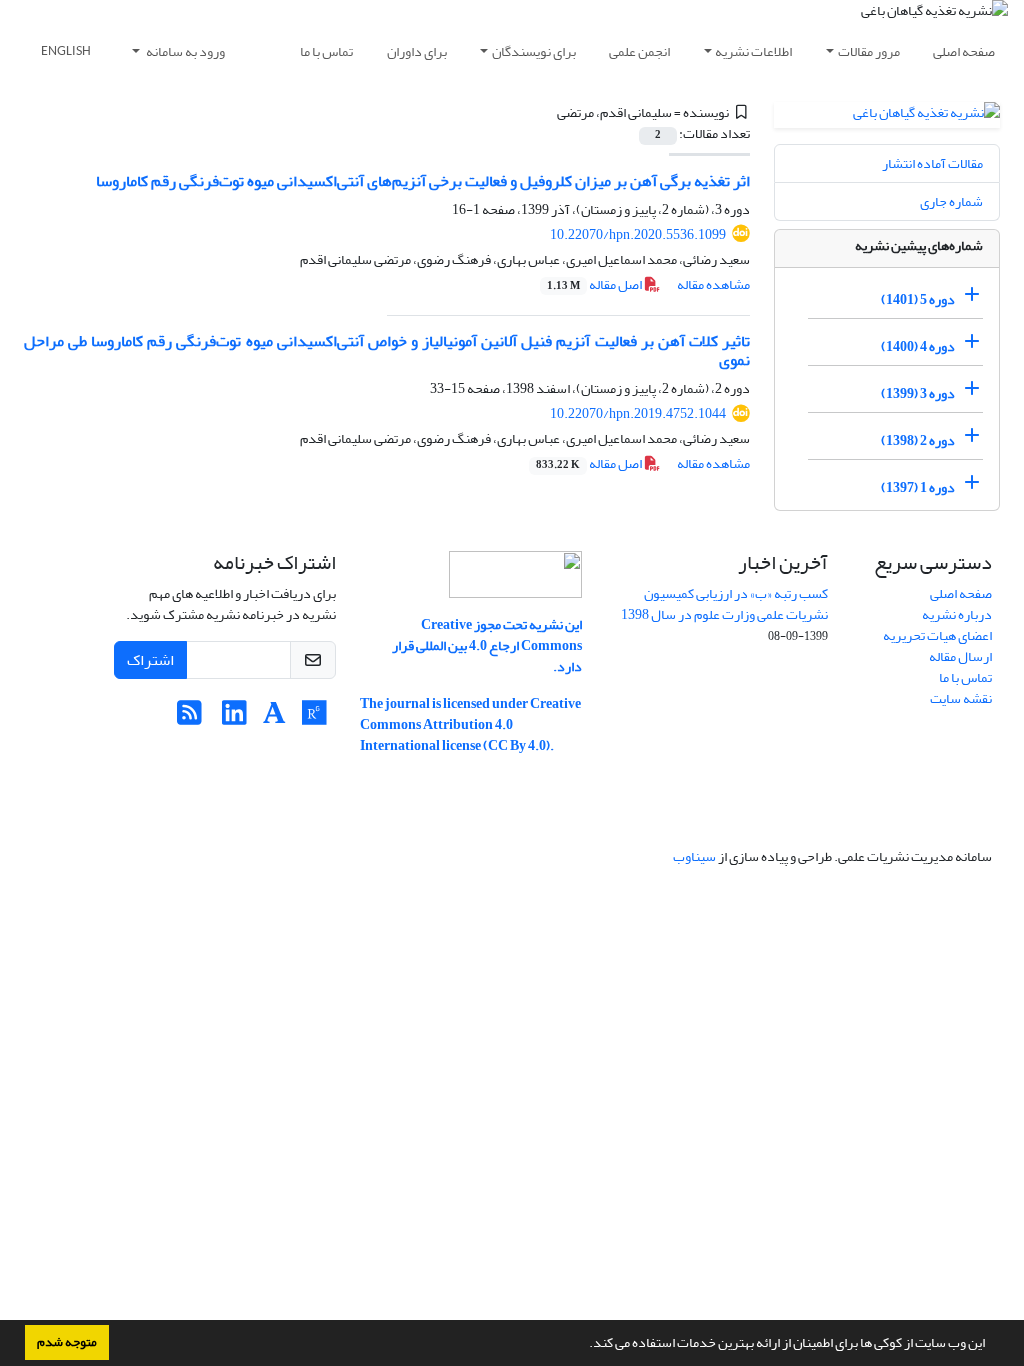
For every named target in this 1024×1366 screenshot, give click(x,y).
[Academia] (274, 718)
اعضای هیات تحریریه (937, 635)
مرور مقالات (869, 51)
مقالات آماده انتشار (932, 163)
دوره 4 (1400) (918, 346)
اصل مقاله (595, 284)
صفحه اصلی (964, 51)
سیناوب (694, 856)
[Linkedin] (234, 718)
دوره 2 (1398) (918, 440)
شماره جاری (951, 201)
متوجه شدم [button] (67, 1342)
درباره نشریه (957, 614)
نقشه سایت (961, 698)
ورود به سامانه (184, 51)
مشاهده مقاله (713, 284)
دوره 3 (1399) (918, 393)
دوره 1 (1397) (918, 487)
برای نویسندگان (534, 51)
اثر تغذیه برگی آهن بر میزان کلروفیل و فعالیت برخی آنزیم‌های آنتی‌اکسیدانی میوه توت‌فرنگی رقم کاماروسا (423, 181)
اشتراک (150, 660)
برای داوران (417, 51)
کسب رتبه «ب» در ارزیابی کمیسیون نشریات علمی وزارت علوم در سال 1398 (724, 604)
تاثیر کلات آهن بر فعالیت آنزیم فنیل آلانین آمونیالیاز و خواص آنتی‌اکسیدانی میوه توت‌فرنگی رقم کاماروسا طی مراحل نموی (387, 350)
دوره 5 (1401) (918, 299)
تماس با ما (326, 51)
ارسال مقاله (960, 656)
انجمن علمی (639, 51)
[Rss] (189, 718)
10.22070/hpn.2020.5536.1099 (638, 234)
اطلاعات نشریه (753, 51)
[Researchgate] (314, 718)
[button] (584, 1345)
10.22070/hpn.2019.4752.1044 (638, 413)
